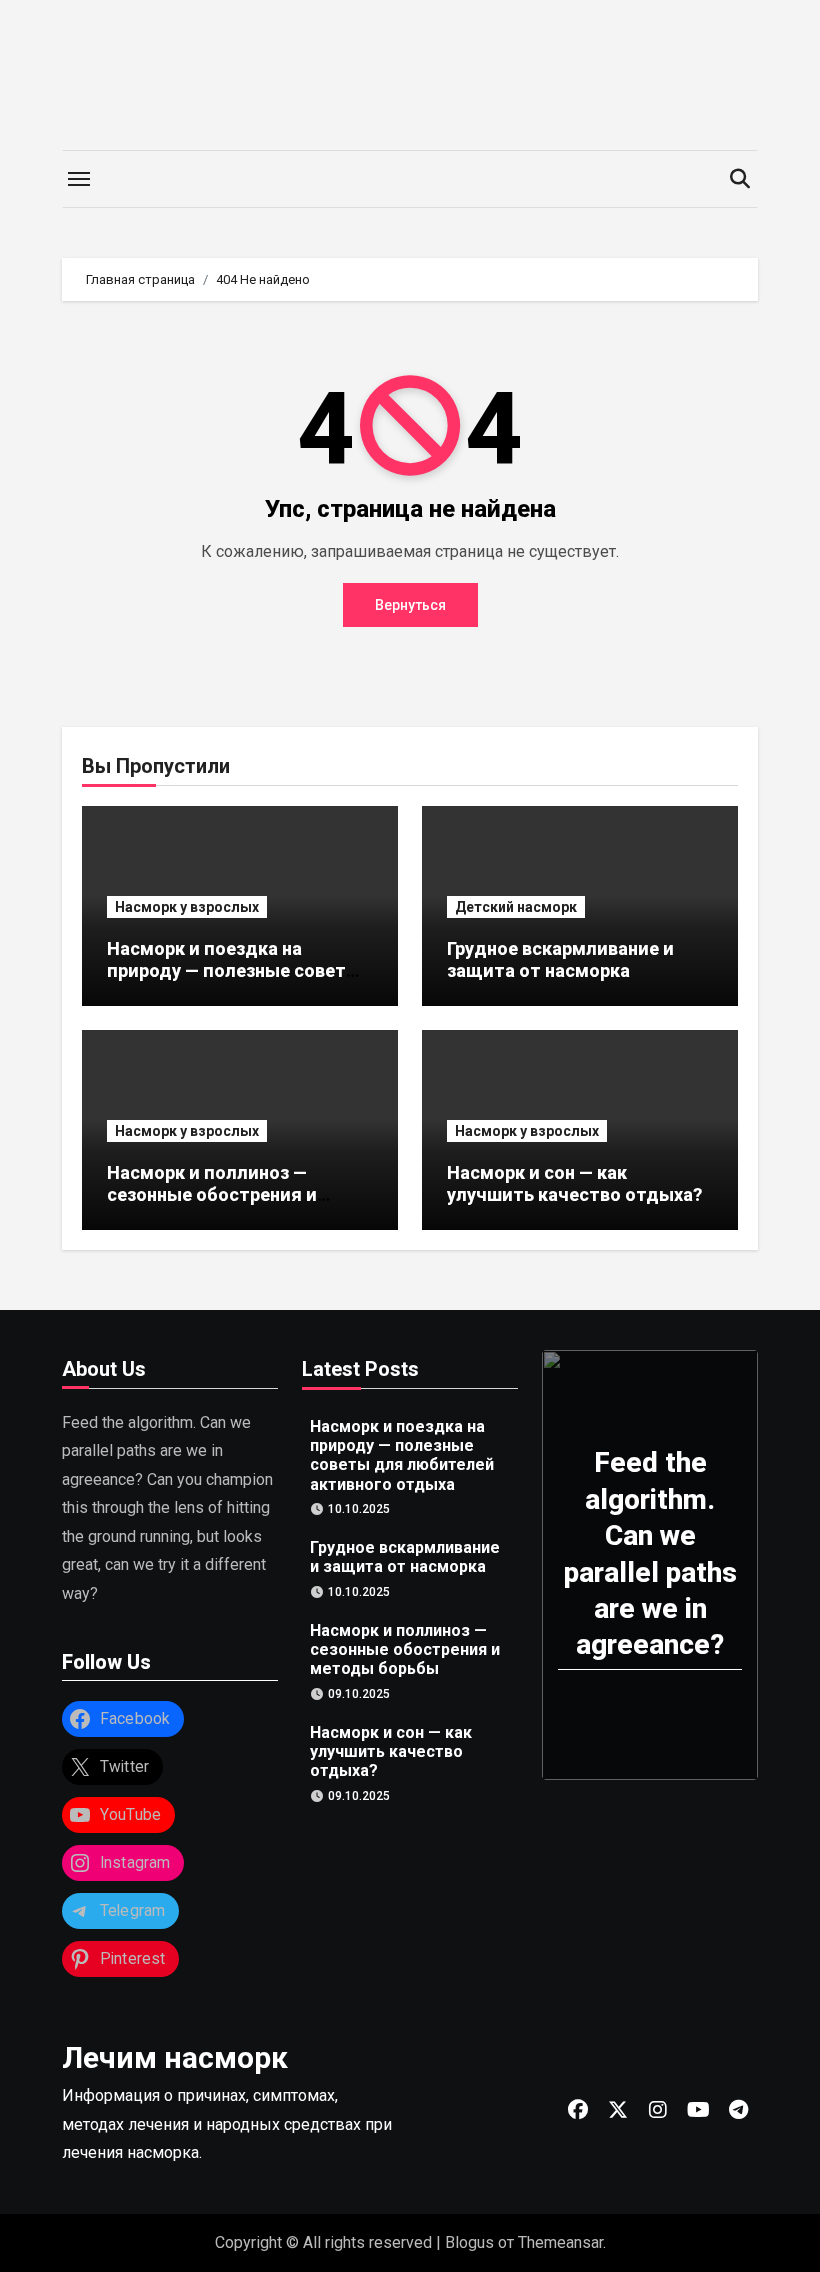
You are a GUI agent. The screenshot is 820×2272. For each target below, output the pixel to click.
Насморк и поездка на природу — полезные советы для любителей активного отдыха (234, 981)
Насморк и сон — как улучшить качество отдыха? (574, 1183)
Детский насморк (516, 907)
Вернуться (410, 605)
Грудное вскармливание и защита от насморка (560, 959)
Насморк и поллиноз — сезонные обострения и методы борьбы (212, 1194)
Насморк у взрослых (187, 907)
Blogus (469, 2242)
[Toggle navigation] (79, 179)
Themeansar (560, 2242)
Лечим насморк (175, 2057)
